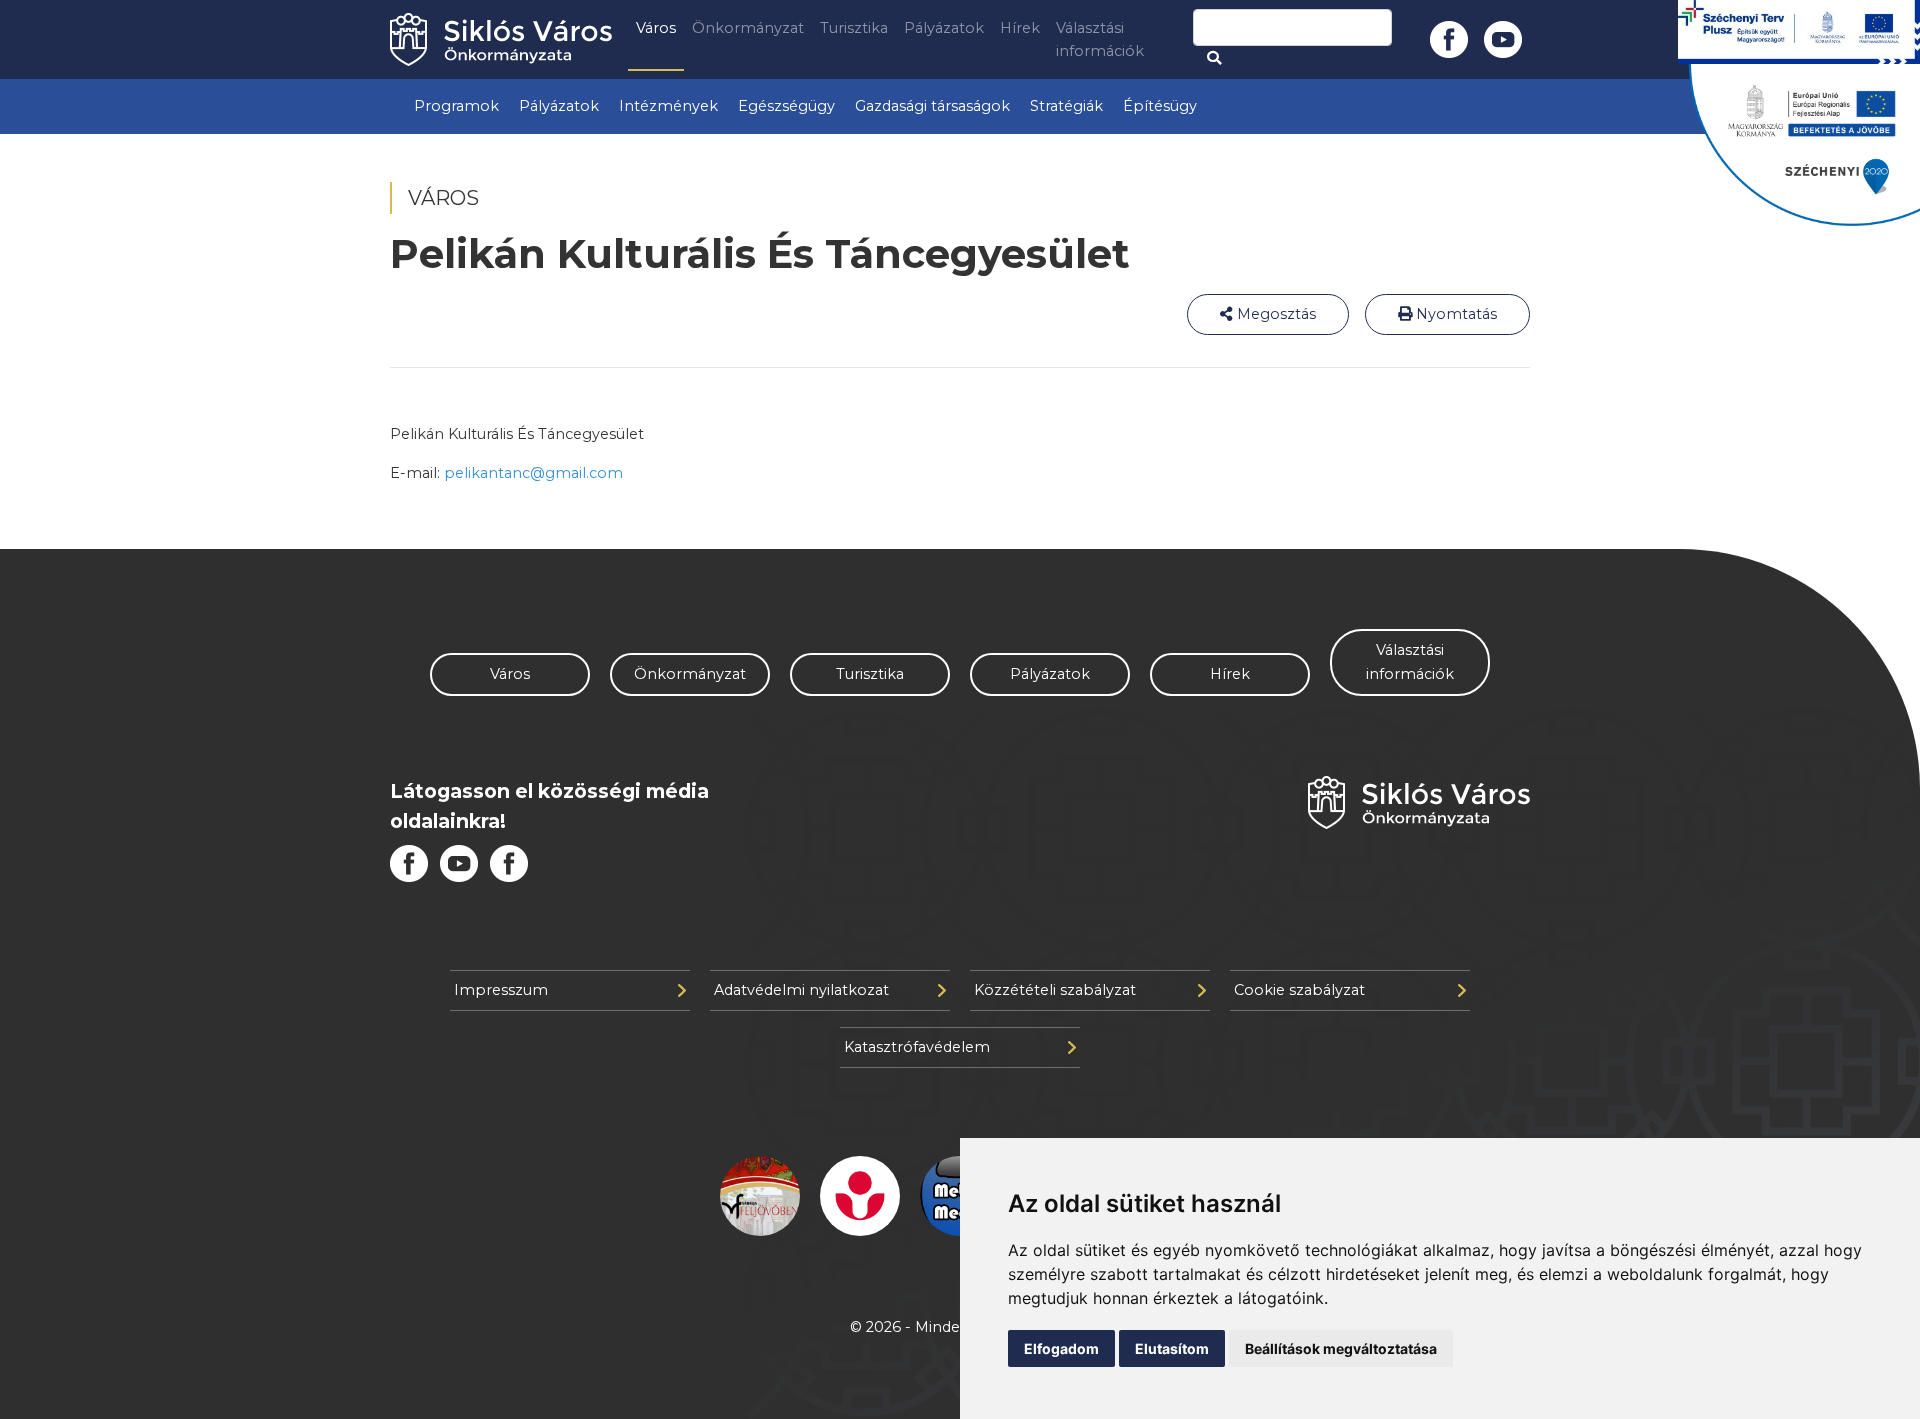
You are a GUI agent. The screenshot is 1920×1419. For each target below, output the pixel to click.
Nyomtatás (1454, 314)
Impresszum (501, 990)
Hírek (1020, 28)
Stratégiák (1066, 106)
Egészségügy (786, 106)
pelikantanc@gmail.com (533, 473)
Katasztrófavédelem (917, 1047)
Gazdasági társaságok (932, 106)
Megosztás (1274, 314)
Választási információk (1100, 39)
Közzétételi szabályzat (1055, 990)
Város (656, 28)
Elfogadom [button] (1061, 1348)
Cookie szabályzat (1299, 990)
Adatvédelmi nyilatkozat (801, 990)
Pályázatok (944, 28)
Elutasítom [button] (1172, 1348)
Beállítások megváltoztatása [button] (1341, 1348)
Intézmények (668, 106)
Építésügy (1160, 106)
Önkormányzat (748, 28)
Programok (456, 106)
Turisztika (854, 28)
